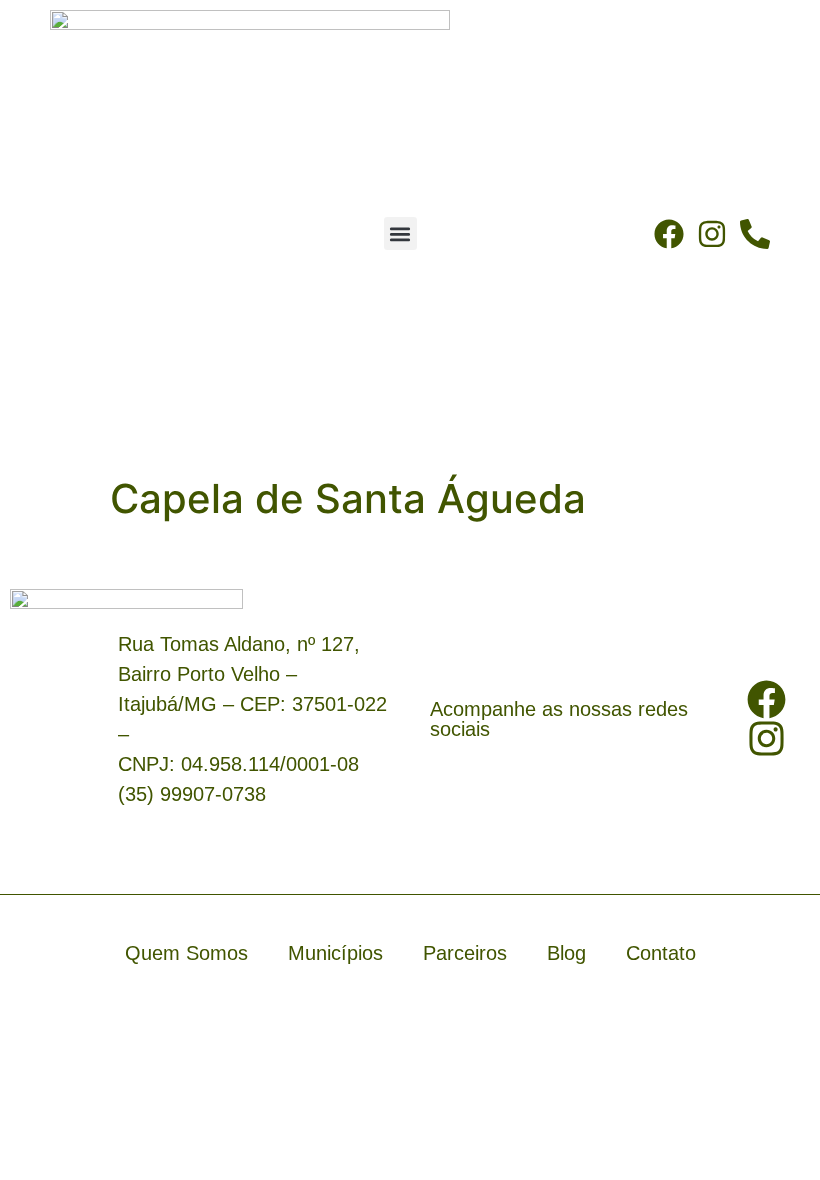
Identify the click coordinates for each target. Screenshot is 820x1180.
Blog (566, 953)
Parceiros (465, 953)
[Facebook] (669, 234)
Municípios (335, 953)
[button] (400, 233)
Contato (661, 953)
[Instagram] (712, 234)
